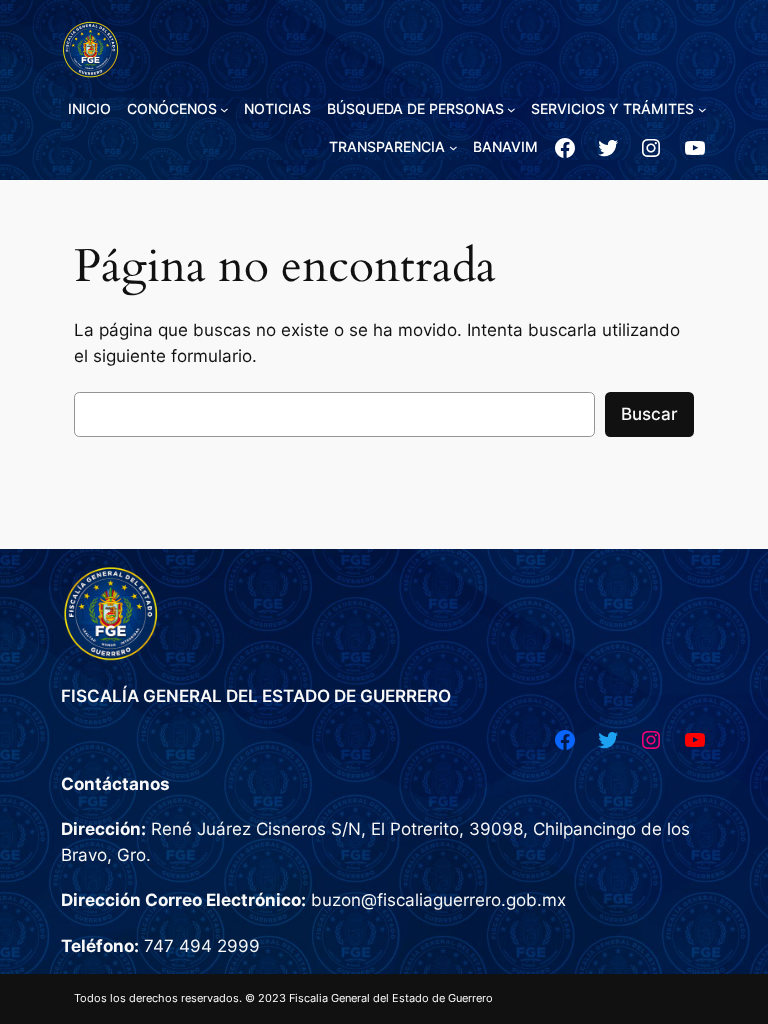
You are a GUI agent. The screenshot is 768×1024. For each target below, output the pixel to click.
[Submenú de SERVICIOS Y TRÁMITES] (702, 109)
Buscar (649, 414)
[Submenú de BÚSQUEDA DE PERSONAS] (511, 109)
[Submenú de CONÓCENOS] (224, 109)
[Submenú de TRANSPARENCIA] (453, 147)
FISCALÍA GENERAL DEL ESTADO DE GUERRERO (256, 696)
